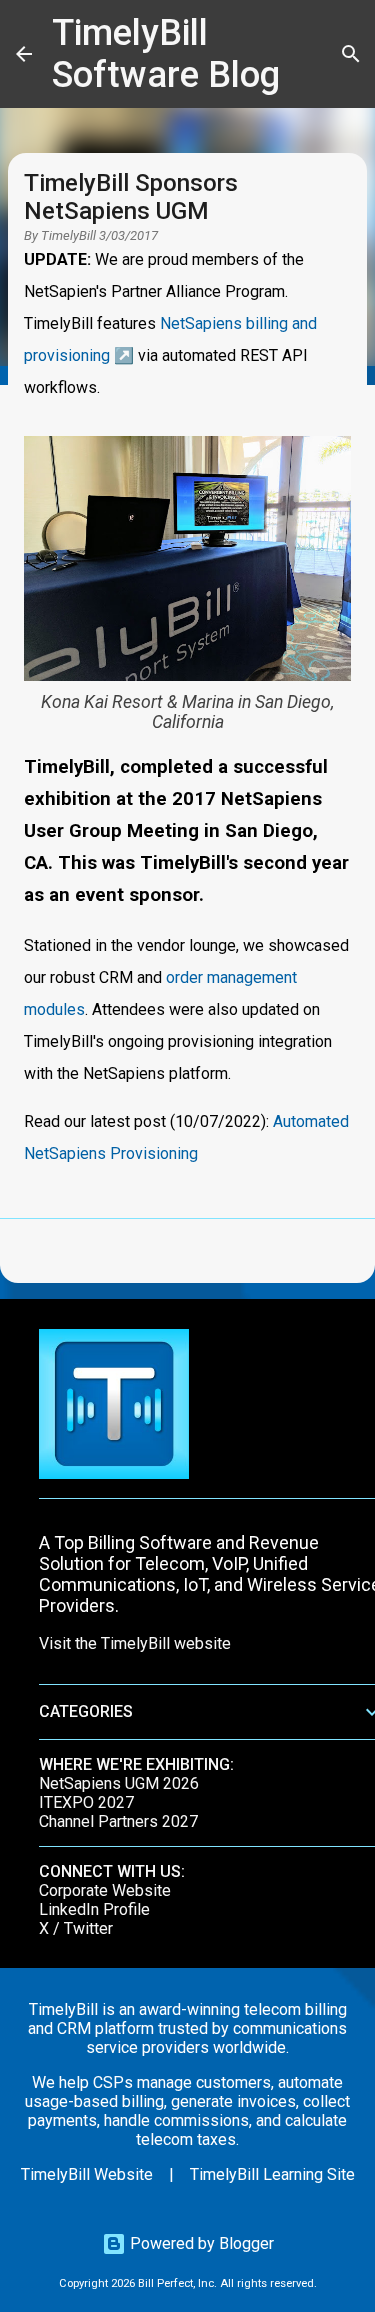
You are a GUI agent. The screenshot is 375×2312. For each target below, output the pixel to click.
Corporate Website (105, 1890)
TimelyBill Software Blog (166, 54)
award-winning (189, 2009)
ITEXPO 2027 (86, 1802)
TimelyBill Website (87, 2174)
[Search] (351, 54)
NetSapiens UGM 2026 (119, 1783)
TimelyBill (68, 235)
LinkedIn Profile (94, 1909)
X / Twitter (76, 1928)
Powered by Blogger (200, 2243)
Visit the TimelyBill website (135, 1643)
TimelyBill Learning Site (272, 2174)
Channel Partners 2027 (118, 1821)
